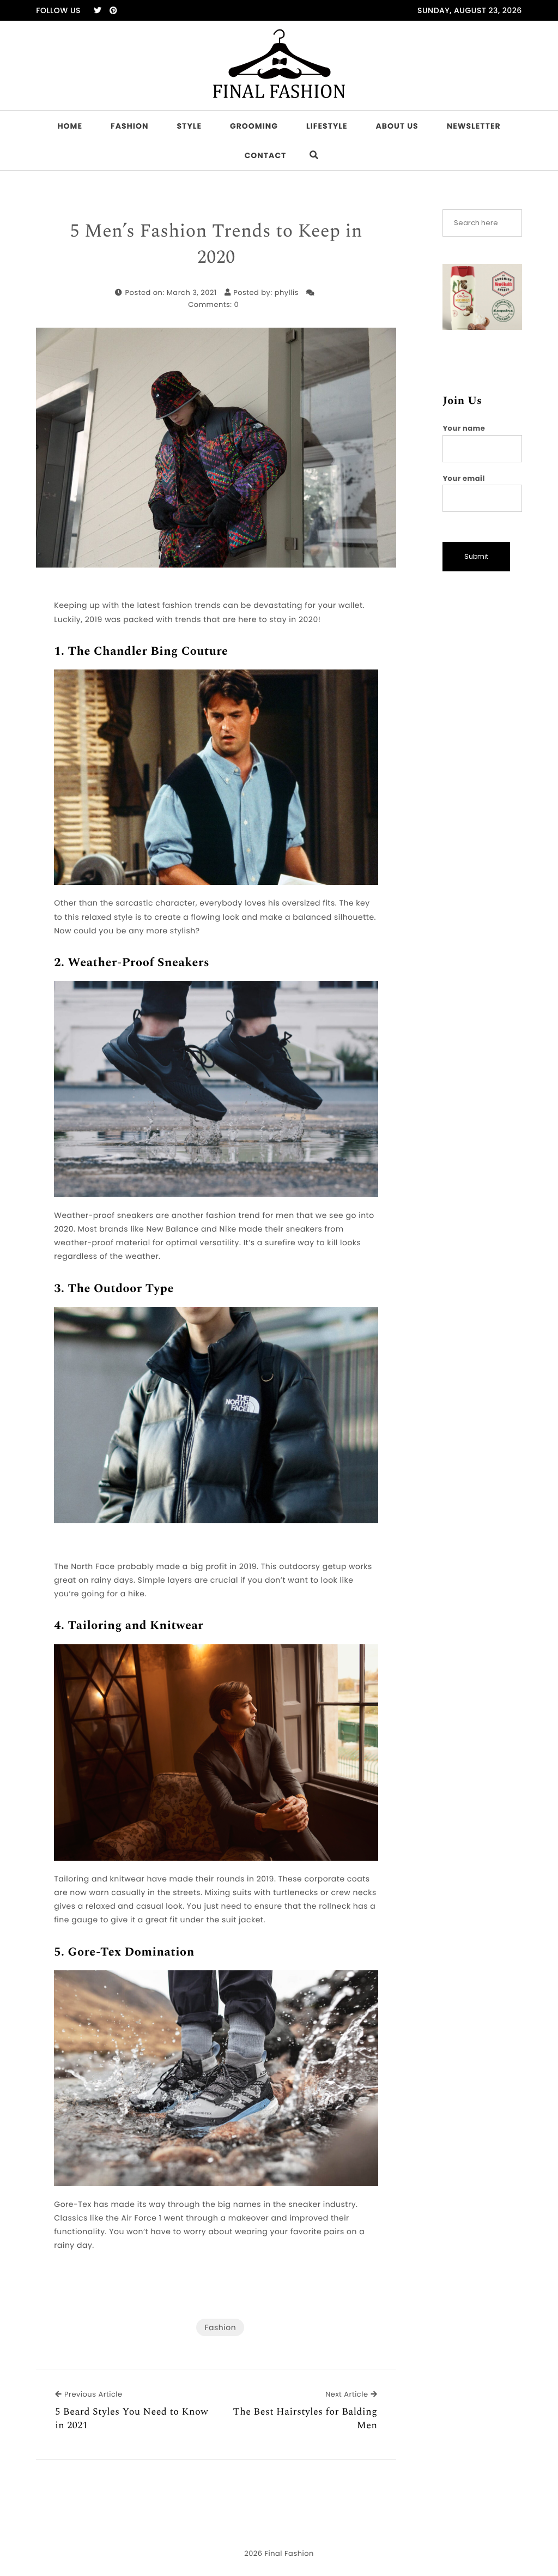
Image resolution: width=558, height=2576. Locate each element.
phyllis (287, 292)
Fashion (129, 126)
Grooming (254, 126)
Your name (464, 428)
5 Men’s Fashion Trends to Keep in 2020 (217, 245)
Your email (463, 478)
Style (190, 126)
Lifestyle (327, 126)
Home (70, 126)
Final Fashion (289, 2553)
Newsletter (474, 126)
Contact (266, 155)
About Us (397, 126)
